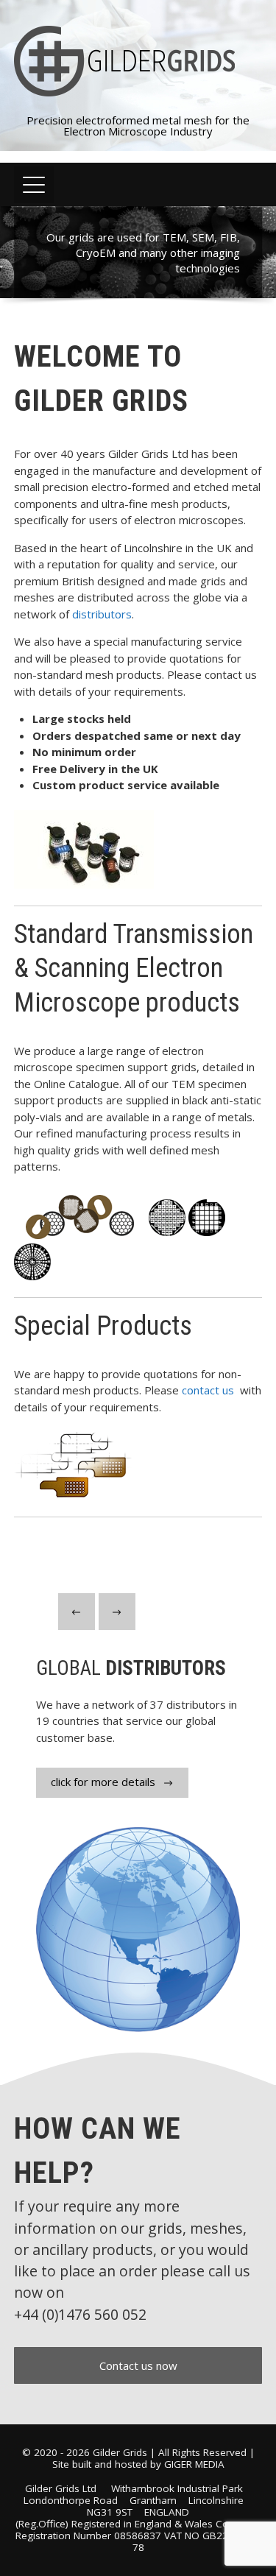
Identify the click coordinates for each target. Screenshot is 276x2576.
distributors (102, 614)
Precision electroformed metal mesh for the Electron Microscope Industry (138, 126)
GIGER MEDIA (194, 2464)
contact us (209, 1390)
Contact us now (138, 2365)
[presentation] (77, 1612)
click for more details (103, 1782)
